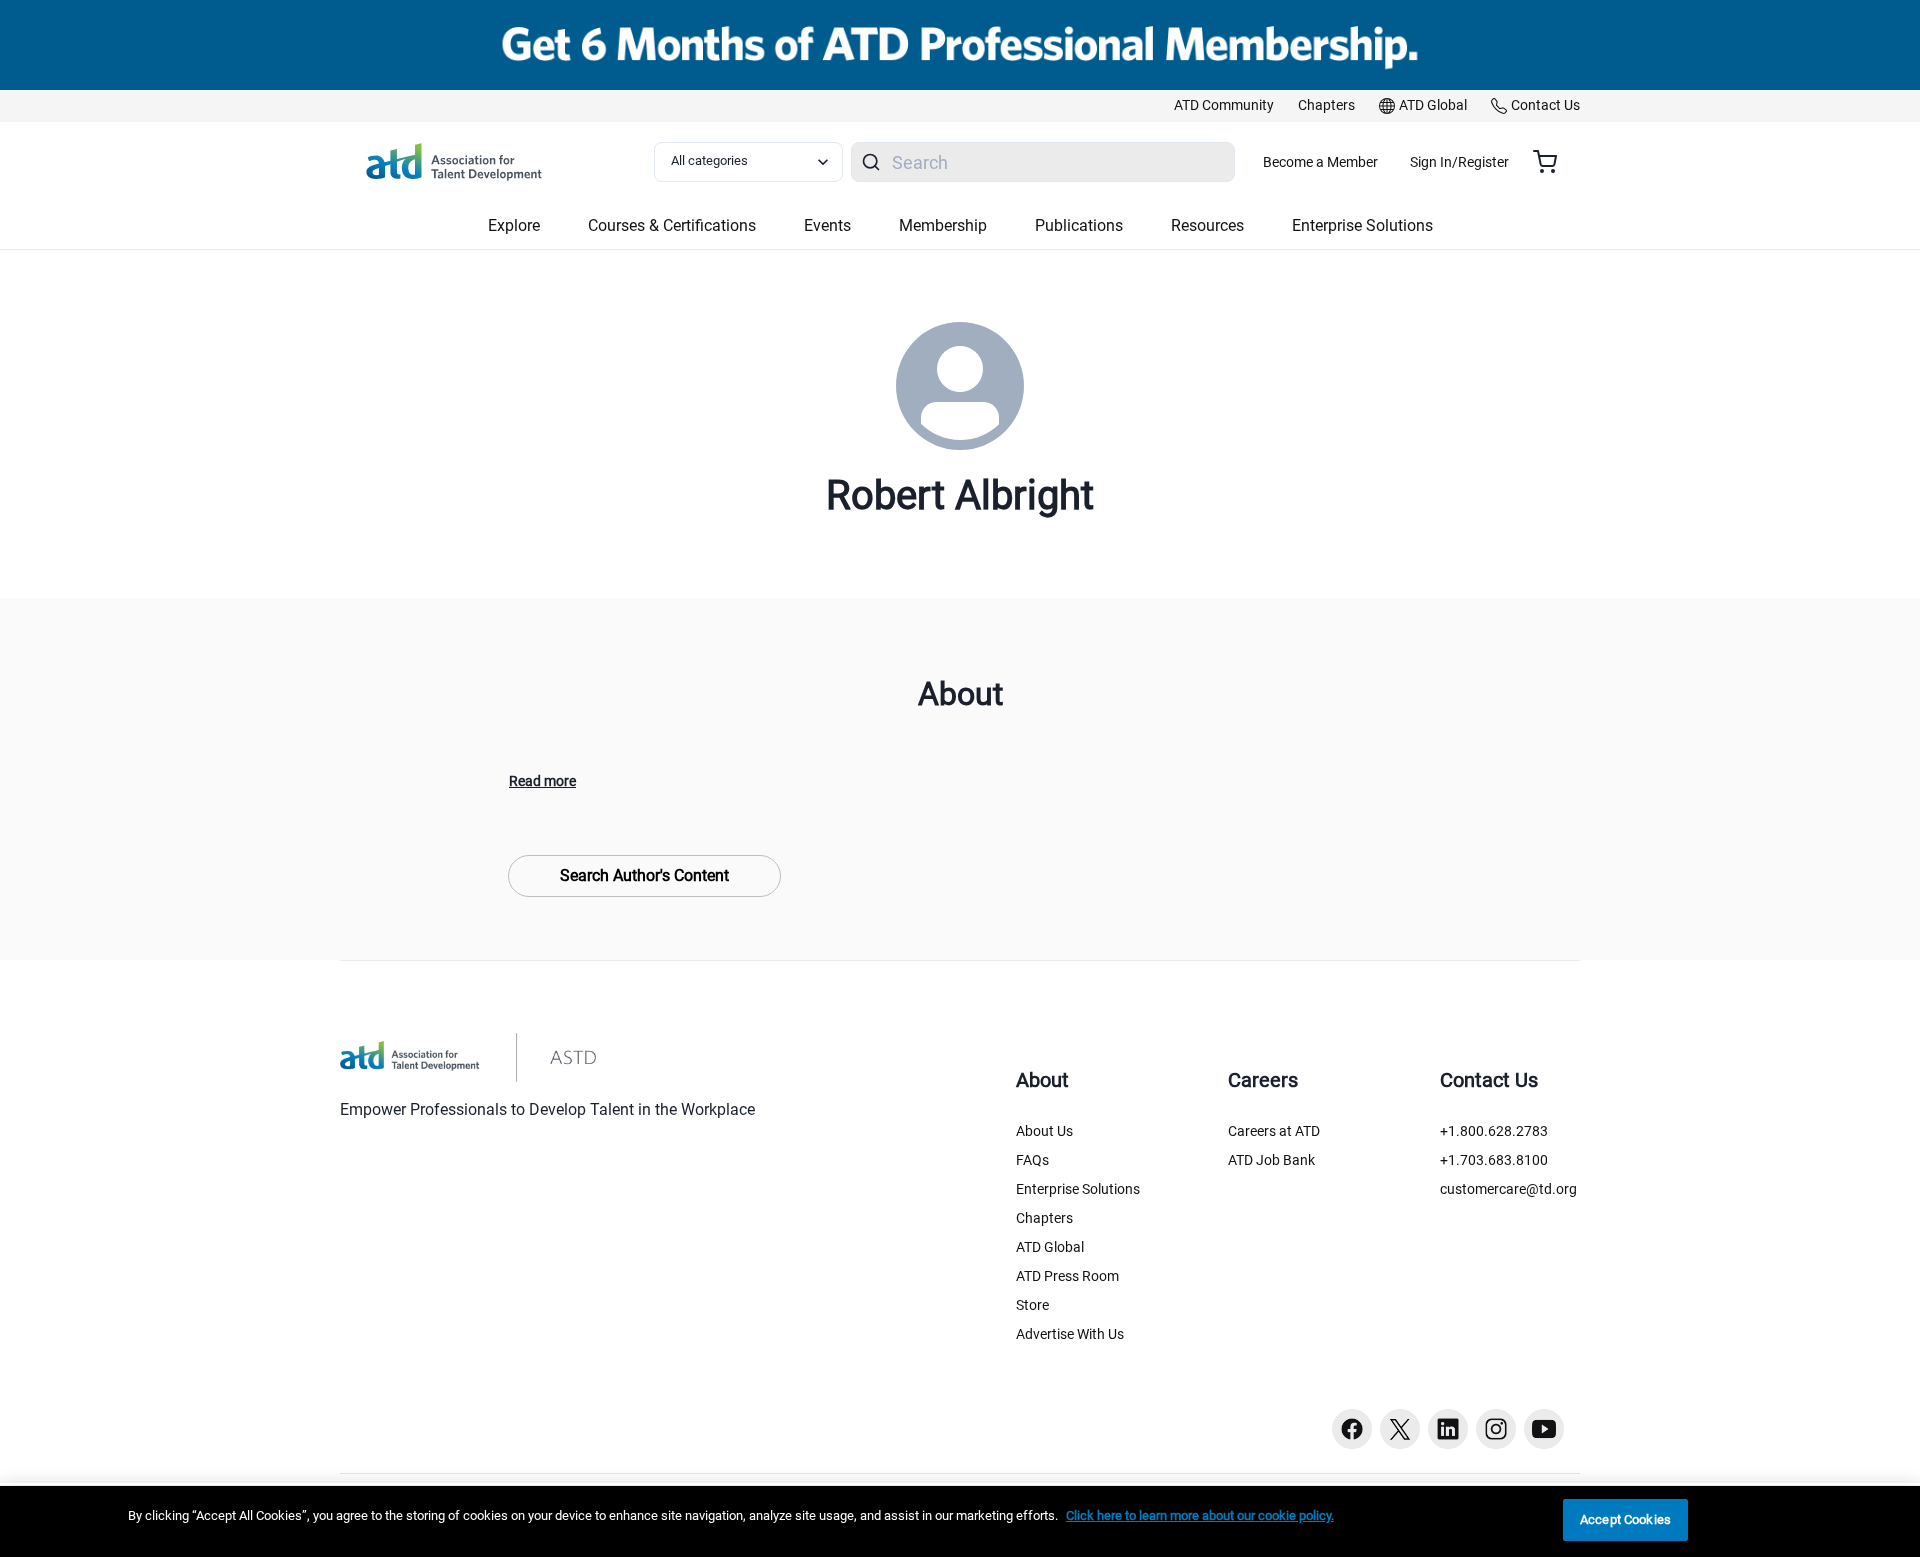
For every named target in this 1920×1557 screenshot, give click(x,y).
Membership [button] (943, 225)
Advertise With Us (1070, 1334)
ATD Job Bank (1271, 1160)
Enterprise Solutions (1078, 1189)
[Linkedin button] (1448, 1429)
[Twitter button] (1400, 1429)
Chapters (1044, 1218)
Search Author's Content (644, 875)
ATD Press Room (1067, 1276)
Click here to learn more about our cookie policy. (1200, 1515)
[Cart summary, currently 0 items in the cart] (1552, 162)
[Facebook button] (1352, 1429)
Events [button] (827, 225)
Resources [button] (1207, 225)
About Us (1044, 1131)
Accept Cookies (1625, 1519)
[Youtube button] (1544, 1429)
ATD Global (1050, 1247)
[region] (960, 1521)
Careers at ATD (1274, 1131)
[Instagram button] (1496, 1429)
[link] (1224, 106)
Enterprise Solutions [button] (1362, 225)
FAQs (1032, 1160)
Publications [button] (1079, 225)
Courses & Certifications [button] (672, 225)
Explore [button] (514, 225)
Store (1032, 1305)
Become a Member (1320, 162)
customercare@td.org (1508, 1189)
